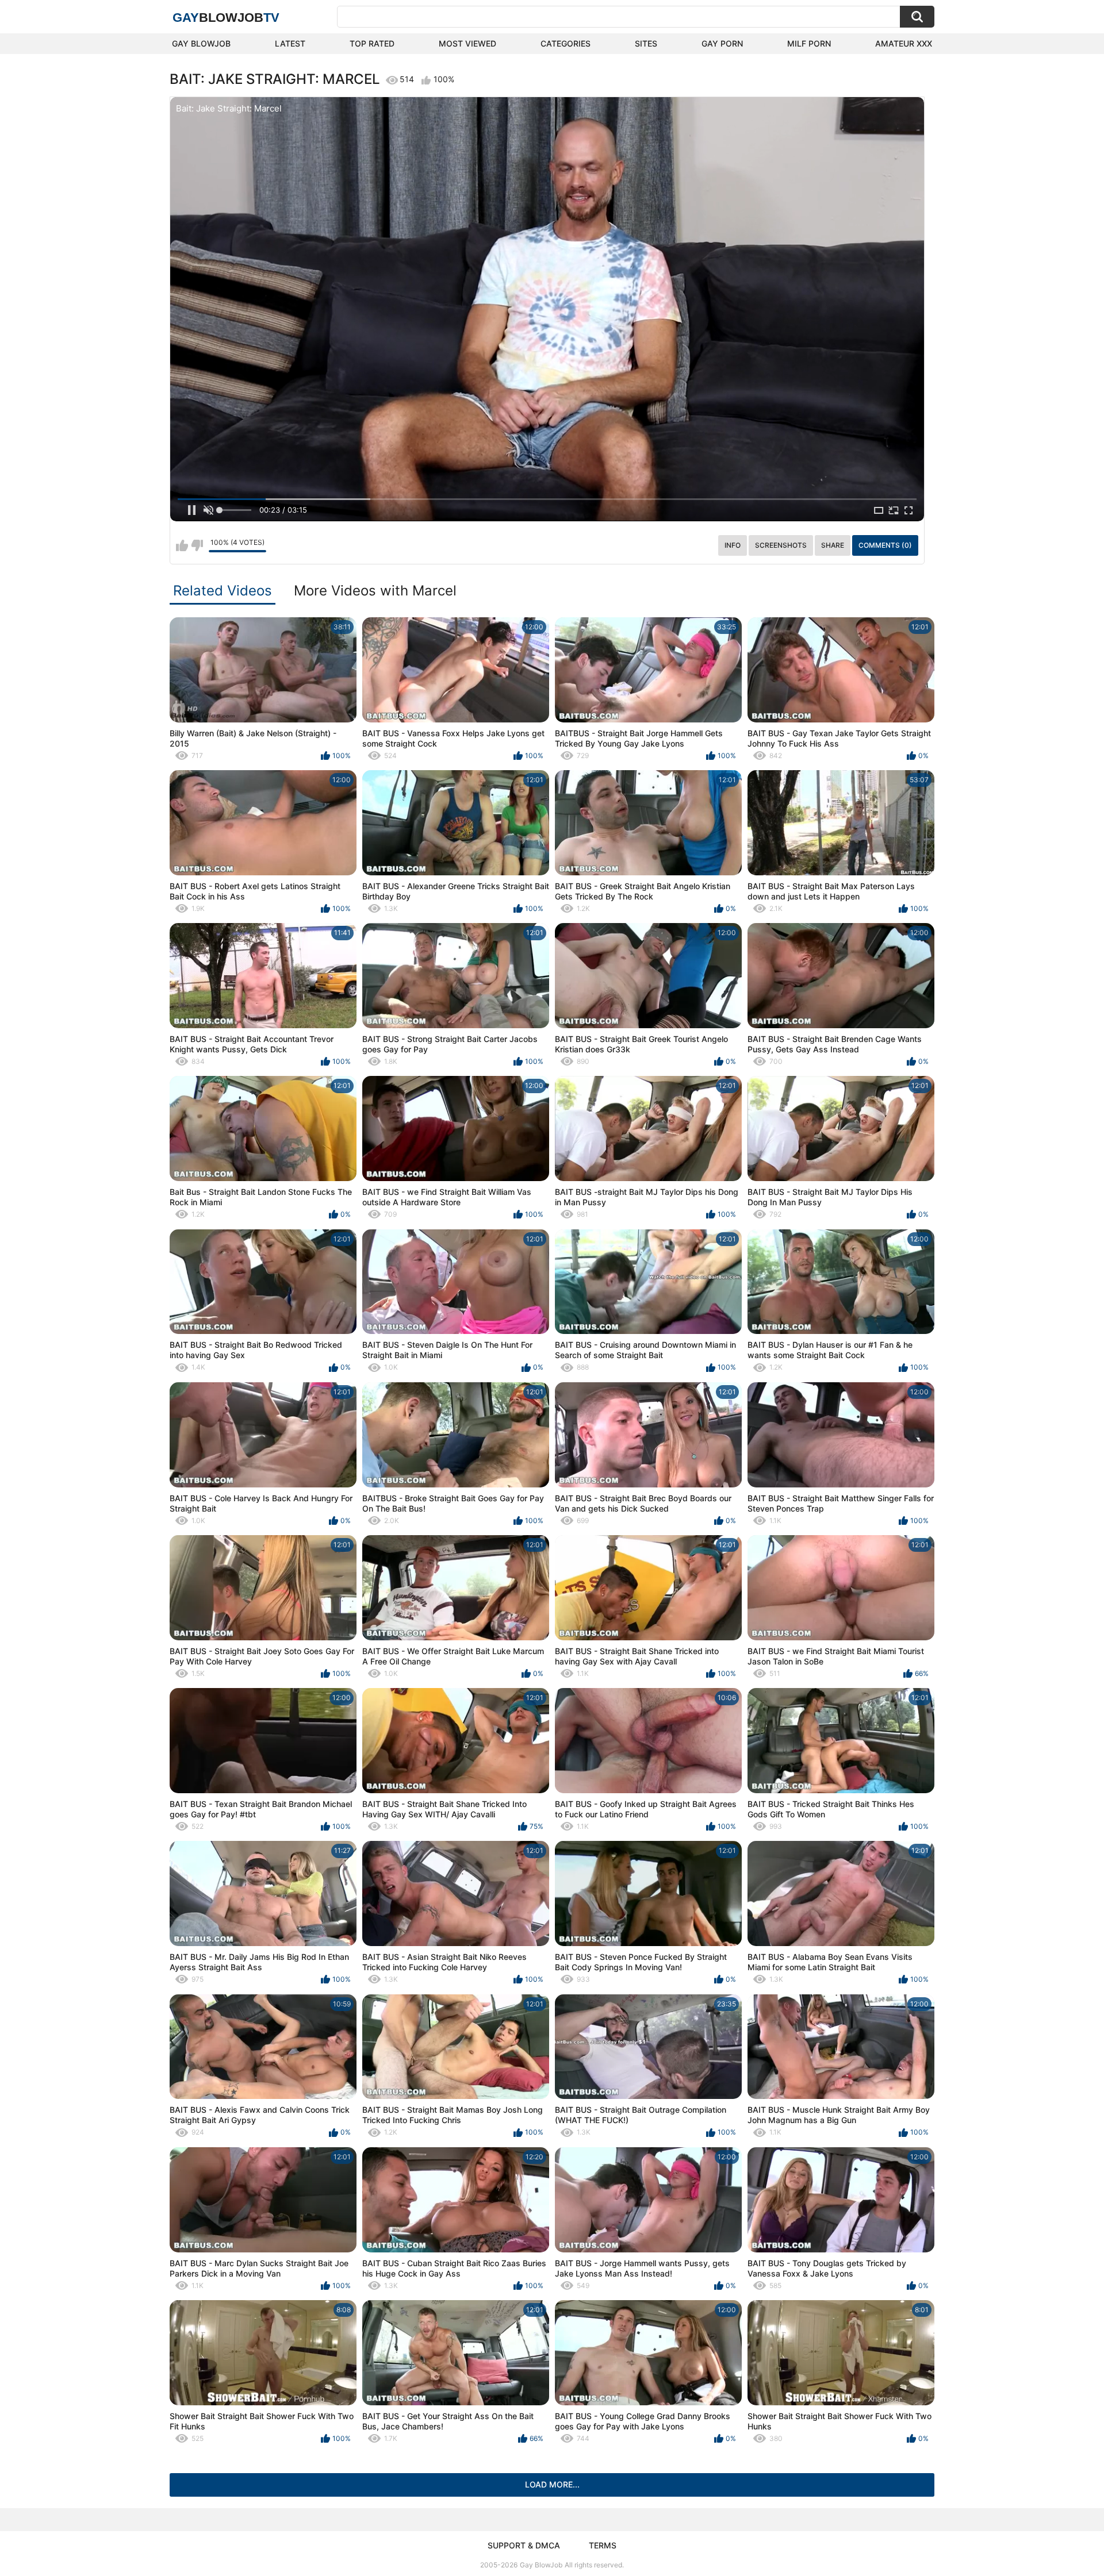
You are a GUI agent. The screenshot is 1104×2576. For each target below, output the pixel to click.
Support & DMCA (524, 2545)
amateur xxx (904, 43)
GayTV (226, 18)
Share (833, 545)
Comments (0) (885, 545)
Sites (646, 43)
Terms (603, 2545)
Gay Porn (722, 43)
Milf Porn (809, 43)
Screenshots (781, 545)
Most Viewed (467, 43)
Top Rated (372, 43)
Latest (290, 43)
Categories (566, 43)
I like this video (182, 545)
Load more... (552, 2484)
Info (733, 545)
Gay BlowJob (201, 43)
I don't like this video (197, 545)
